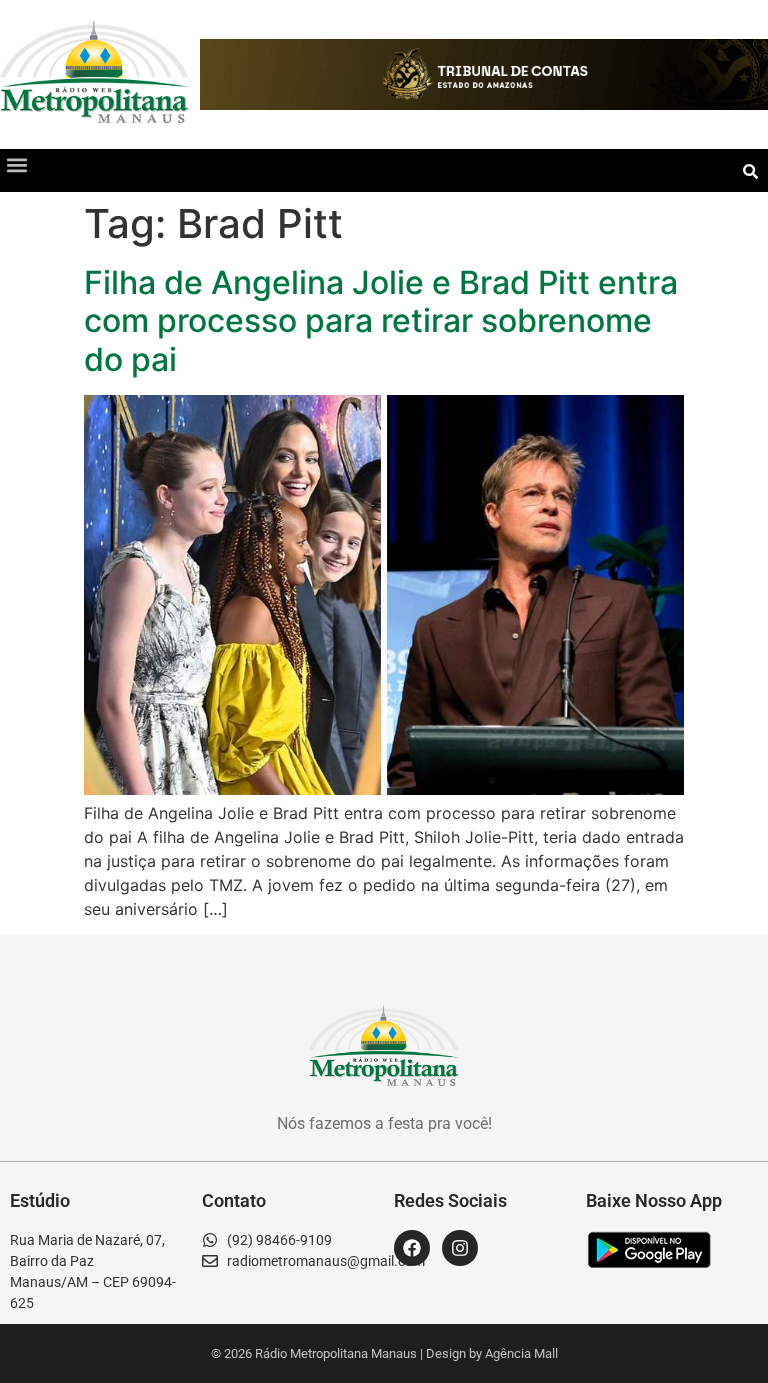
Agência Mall (521, 1353)
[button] (16, 165)
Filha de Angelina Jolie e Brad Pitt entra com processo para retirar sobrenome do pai (381, 321)
